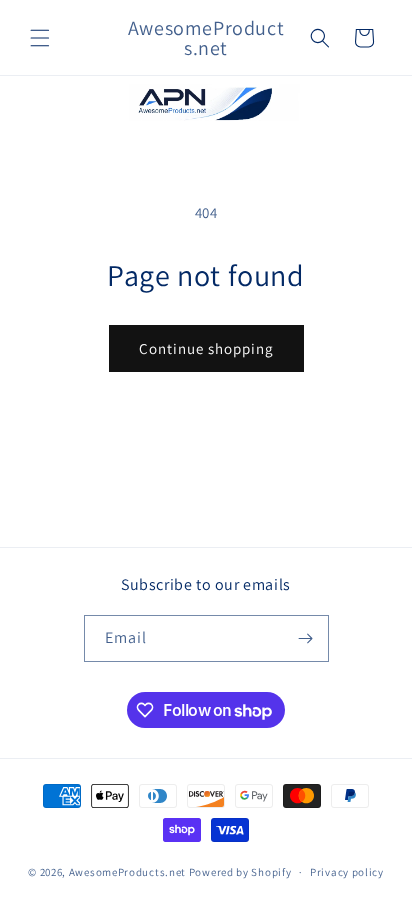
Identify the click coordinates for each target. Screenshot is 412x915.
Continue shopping (206, 348)
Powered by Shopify (240, 872)
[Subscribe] (306, 638)
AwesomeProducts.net (127, 872)
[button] (40, 38)
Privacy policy (347, 872)
